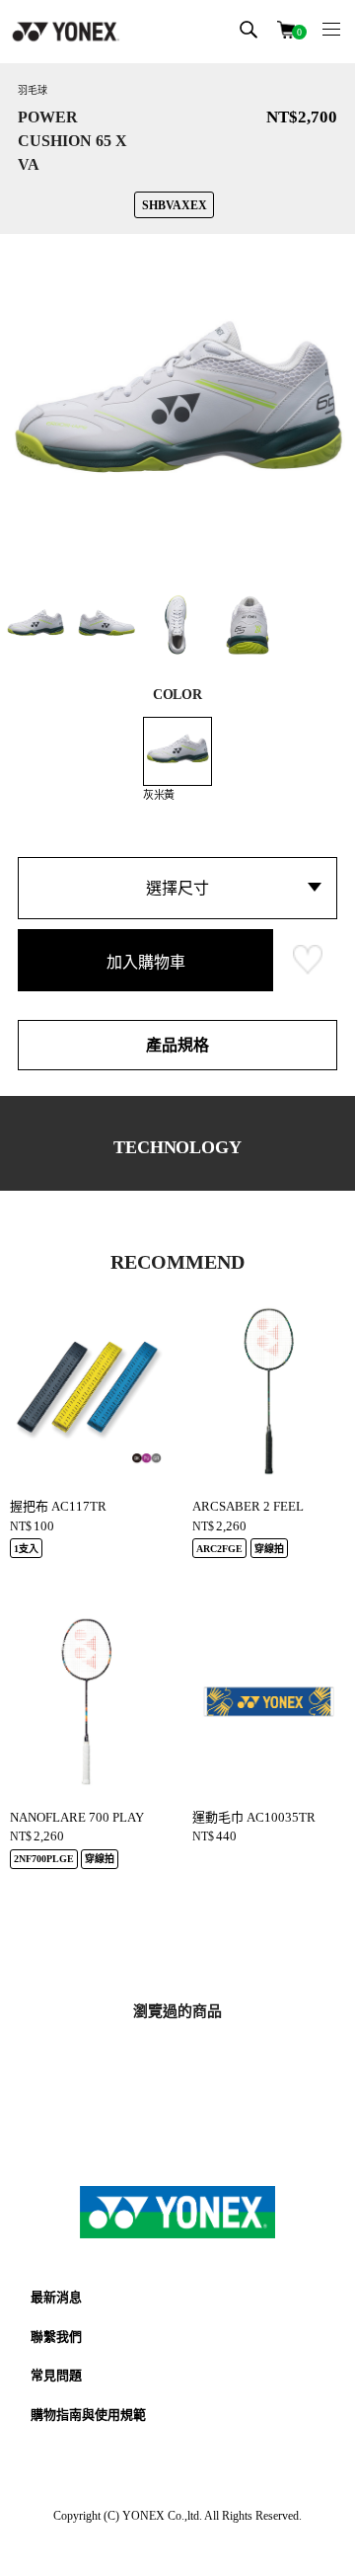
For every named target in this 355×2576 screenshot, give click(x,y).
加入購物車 (146, 962)
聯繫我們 (56, 2337)
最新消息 (56, 2297)
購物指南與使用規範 (88, 2415)
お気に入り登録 (308, 960)
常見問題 (56, 2375)
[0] (286, 28)
